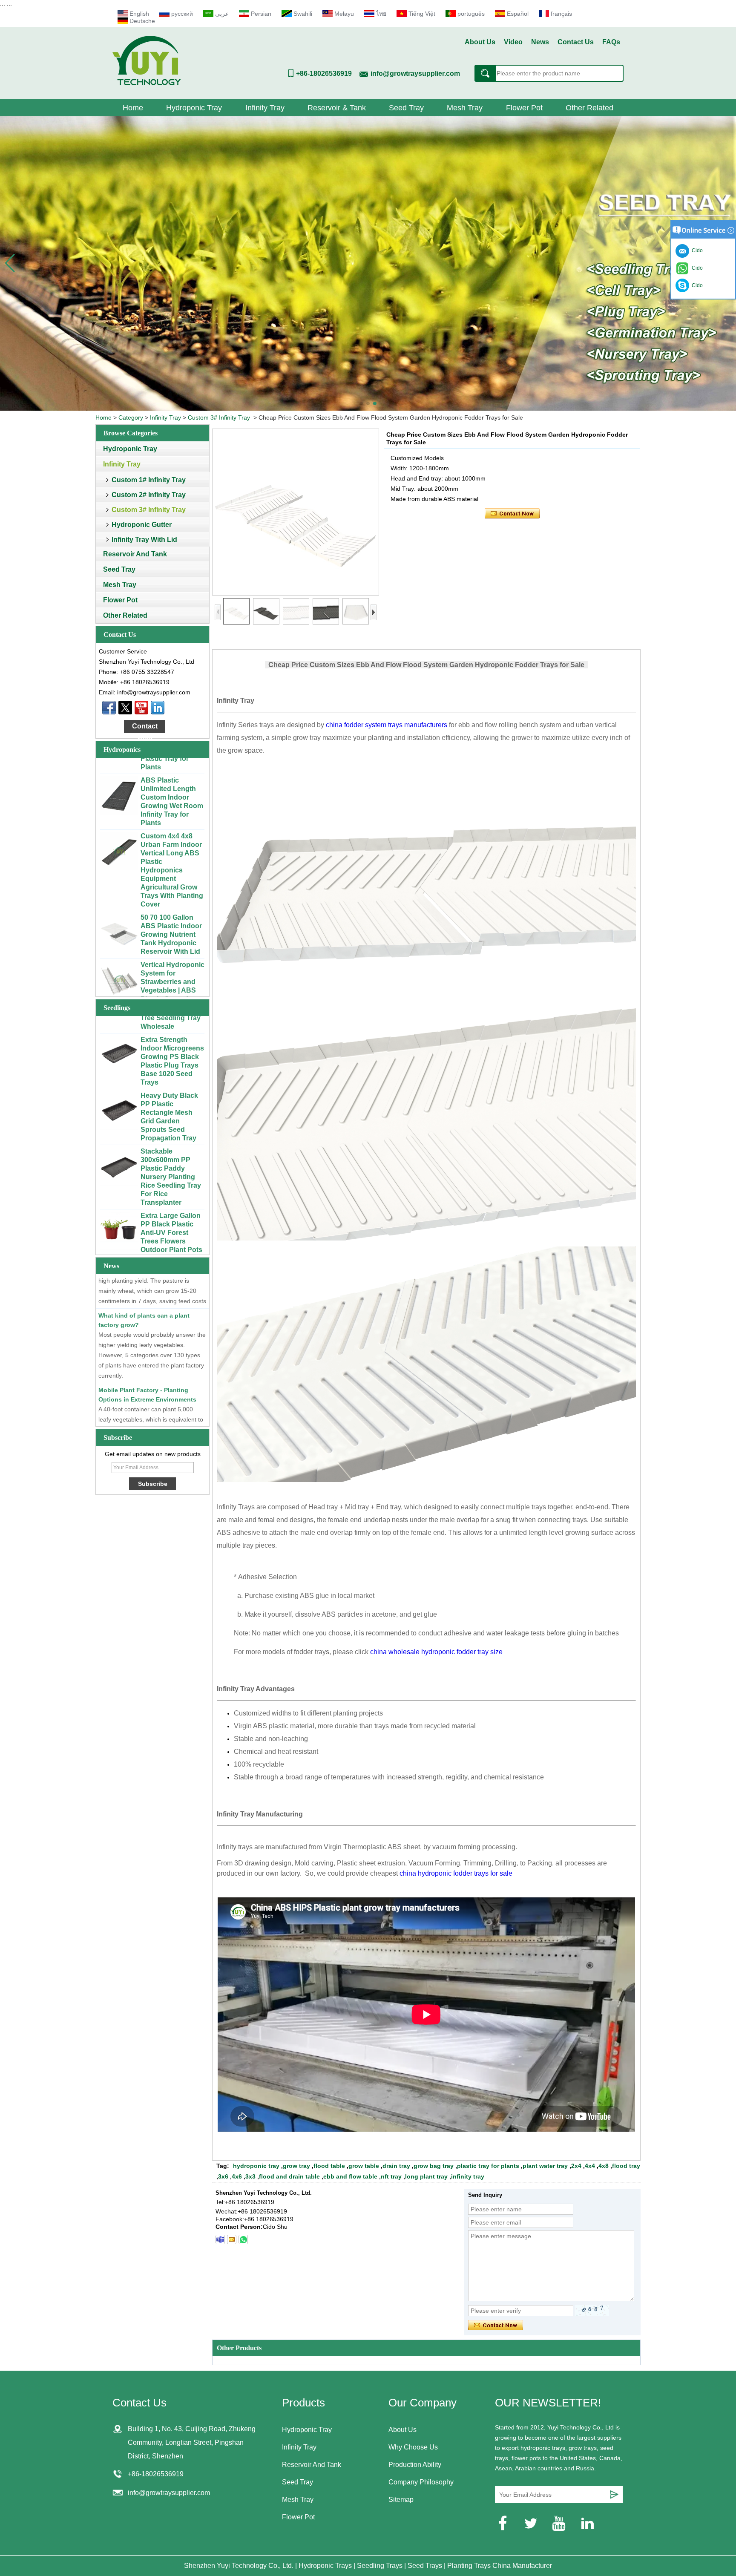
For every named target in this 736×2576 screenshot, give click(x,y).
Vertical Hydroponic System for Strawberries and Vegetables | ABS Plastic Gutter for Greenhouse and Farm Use (172, 936)
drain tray (396, 2166)
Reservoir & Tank (337, 108)
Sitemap (401, 2500)
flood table (329, 2166)
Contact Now (145, 728)
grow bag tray (434, 2166)
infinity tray (468, 2176)
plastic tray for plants (488, 2166)
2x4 (576, 2166)
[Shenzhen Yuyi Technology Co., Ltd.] (147, 83)
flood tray (626, 2166)
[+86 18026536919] (220, 2239)
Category (131, 417)
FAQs (611, 42)
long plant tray (426, 2176)
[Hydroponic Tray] (368, 263)
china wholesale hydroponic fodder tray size (436, 1652)
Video (513, 42)
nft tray (391, 2176)
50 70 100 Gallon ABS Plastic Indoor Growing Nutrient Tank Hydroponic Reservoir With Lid (171, 880)
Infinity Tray (265, 108)
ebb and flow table (350, 2176)
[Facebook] (109, 708)
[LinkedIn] (158, 708)
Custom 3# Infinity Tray (219, 417)
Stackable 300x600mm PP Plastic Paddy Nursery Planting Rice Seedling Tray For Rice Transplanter (171, 1122)
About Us (480, 42)
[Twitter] (125, 708)
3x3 (250, 2176)
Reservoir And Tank (135, 554)
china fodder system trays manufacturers (387, 725)
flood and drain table (289, 2176)
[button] (361, 403)
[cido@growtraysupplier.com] (232, 2239)
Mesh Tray (465, 108)
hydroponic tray (256, 2166)
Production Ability (415, 2465)
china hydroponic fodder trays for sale (456, 1873)
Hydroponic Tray (194, 108)
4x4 (590, 2166)
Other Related (589, 108)
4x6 (237, 2176)
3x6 (223, 2176)
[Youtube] (141, 708)
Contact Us (576, 42)
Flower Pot (524, 108)
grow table (364, 2166)
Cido (696, 285)
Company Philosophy (421, 2482)
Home (133, 108)
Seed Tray (406, 108)
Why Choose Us (413, 2447)
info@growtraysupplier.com (415, 73)
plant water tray (545, 2166)
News (540, 42)
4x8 (604, 2166)
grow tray (296, 2166)
